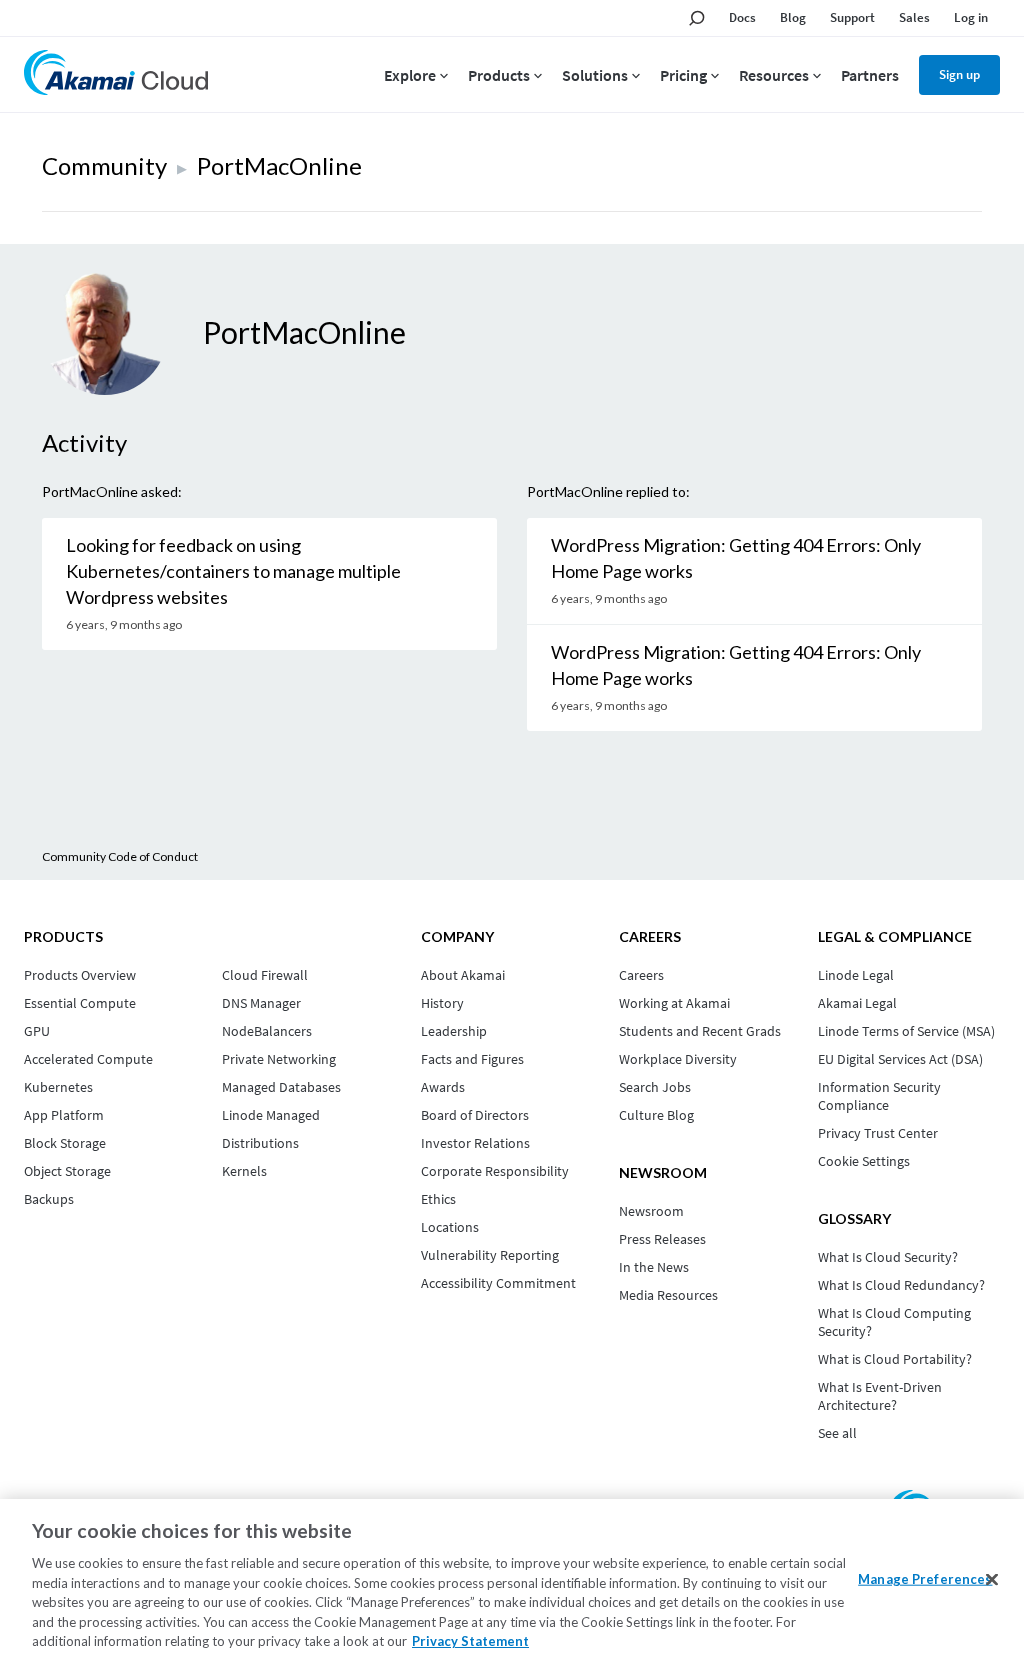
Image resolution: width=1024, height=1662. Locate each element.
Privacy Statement (470, 1641)
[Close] (992, 1579)
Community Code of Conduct (120, 856)
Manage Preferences (925, 1578)
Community (104, 165)
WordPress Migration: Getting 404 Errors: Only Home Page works (736, 558)
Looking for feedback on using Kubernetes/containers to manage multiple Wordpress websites (233, 571)
